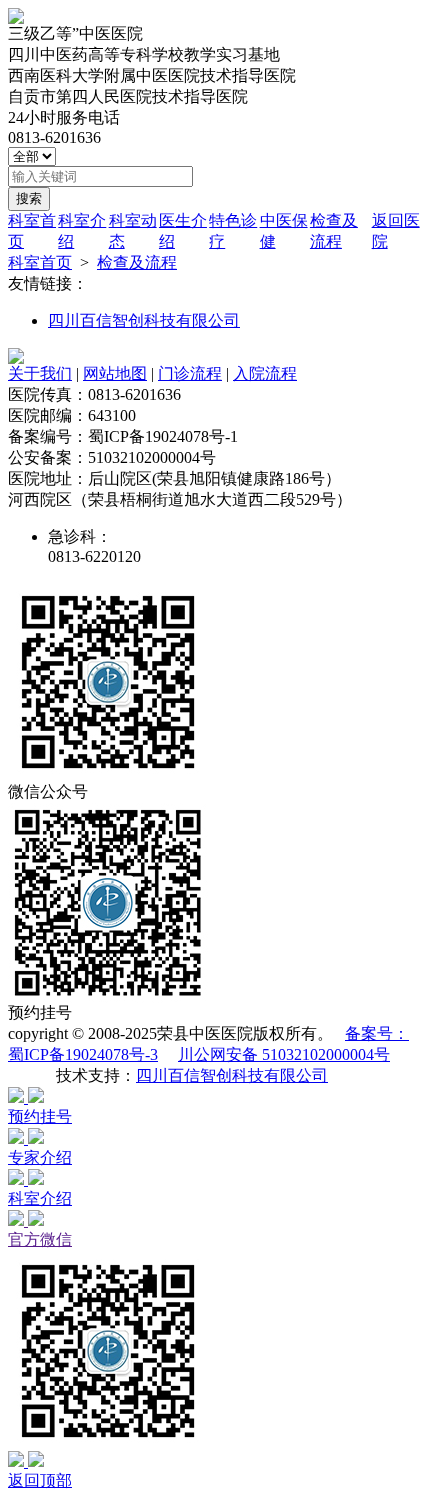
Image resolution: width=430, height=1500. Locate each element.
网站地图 (115, 373)
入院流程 (265, 373)
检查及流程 (137, 262)
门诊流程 (190, 373)
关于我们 (40, 373)
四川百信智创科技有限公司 (144, 320)
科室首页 (40, 262)
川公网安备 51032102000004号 (284, 1054)
